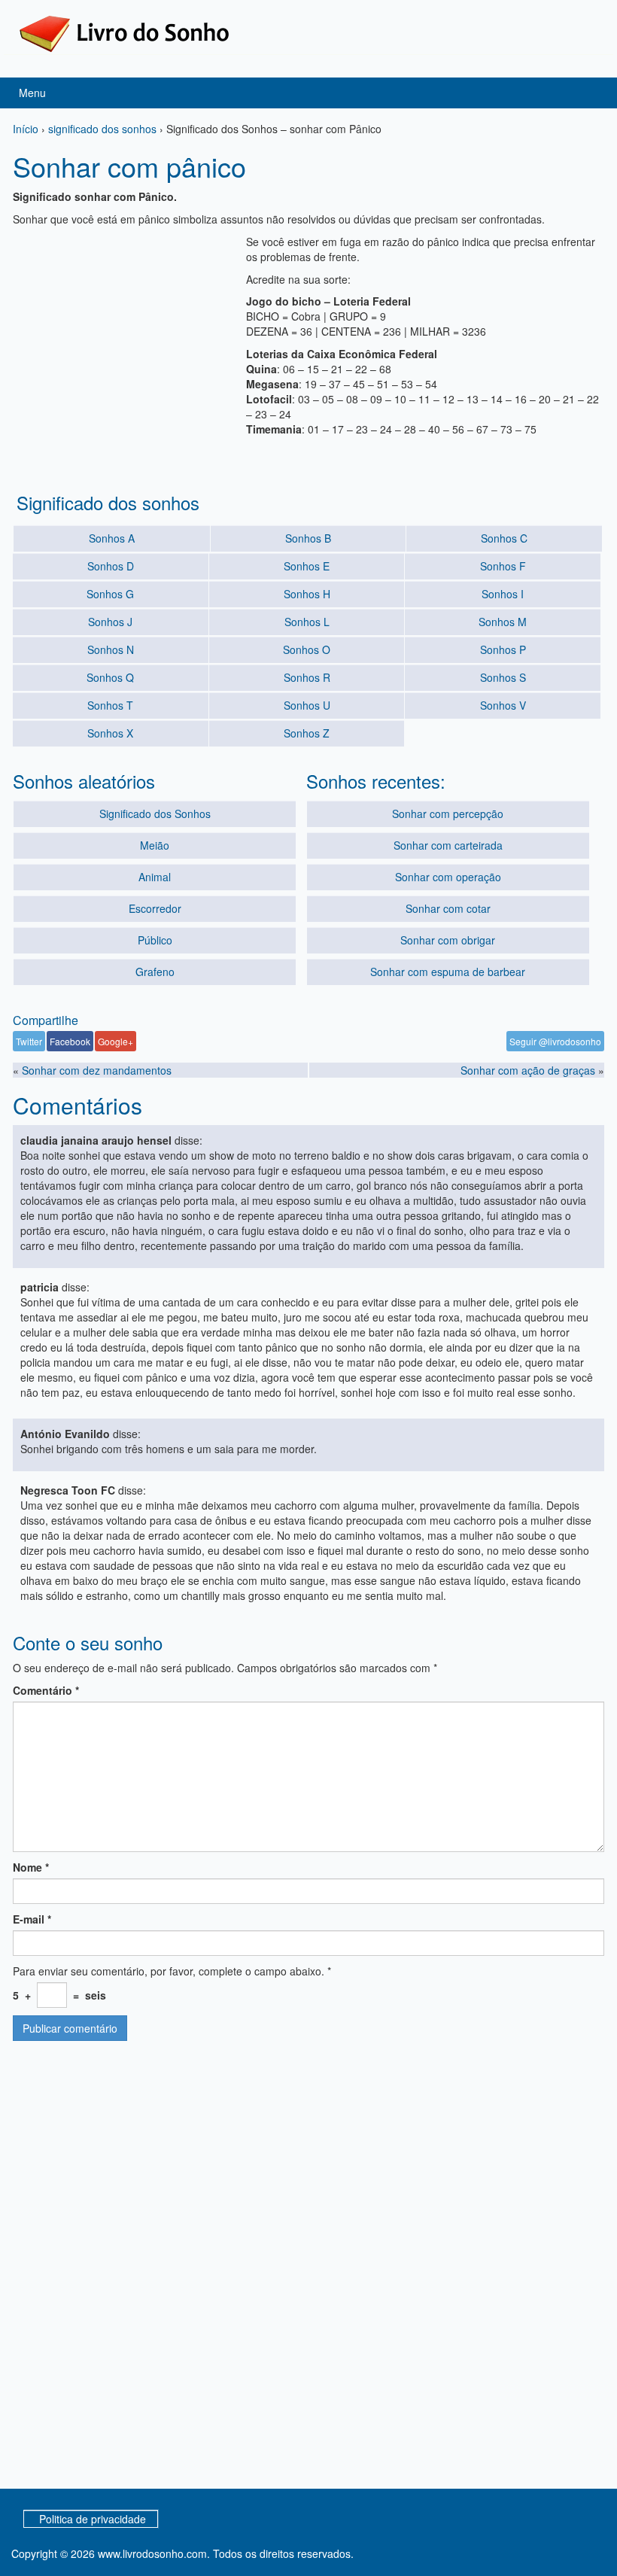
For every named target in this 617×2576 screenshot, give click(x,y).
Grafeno (155, 972)
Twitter (29, 1041)
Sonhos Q (110, 677)
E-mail (32, 1919)
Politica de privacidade (93, 2519)
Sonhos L (307, 622)
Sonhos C (504, 538)
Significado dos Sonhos (155, 814)
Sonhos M (503, 622)
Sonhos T (110, 705)
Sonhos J (110, 622)
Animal (155, 877)
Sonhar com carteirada (448, 845)
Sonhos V (503, 705)
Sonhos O (307, 649)
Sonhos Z (307, 733)
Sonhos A (112, 538)
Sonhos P (503, 649)
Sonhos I (503, 594)
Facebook (70, 1041)
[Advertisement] (126, 328)
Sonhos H (307, 594)
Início (26, 129)
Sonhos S (503, 677)
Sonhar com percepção (448, 814)
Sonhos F (503, 566)
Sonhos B (308, 538)
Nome (31, 1867)
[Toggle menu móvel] (590, 93)
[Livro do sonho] (124, 32)
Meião (155, 845)
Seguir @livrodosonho (555, 1041)
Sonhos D (111, 566)
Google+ (115, 1041)
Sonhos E (307, 566)
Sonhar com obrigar (448, 940)
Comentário (46, 1690)
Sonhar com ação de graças (528, 1070)
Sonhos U (307, 705)
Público (155, 940)
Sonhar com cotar (448, 908)
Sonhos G (110, 594)
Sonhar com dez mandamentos (97, 1070)
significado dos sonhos (102, 129)
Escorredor (155, 908)
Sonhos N (111, 649)
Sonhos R (307, 677)
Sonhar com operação (448, 877)
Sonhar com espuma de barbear (448, 972)
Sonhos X (110, 733)
